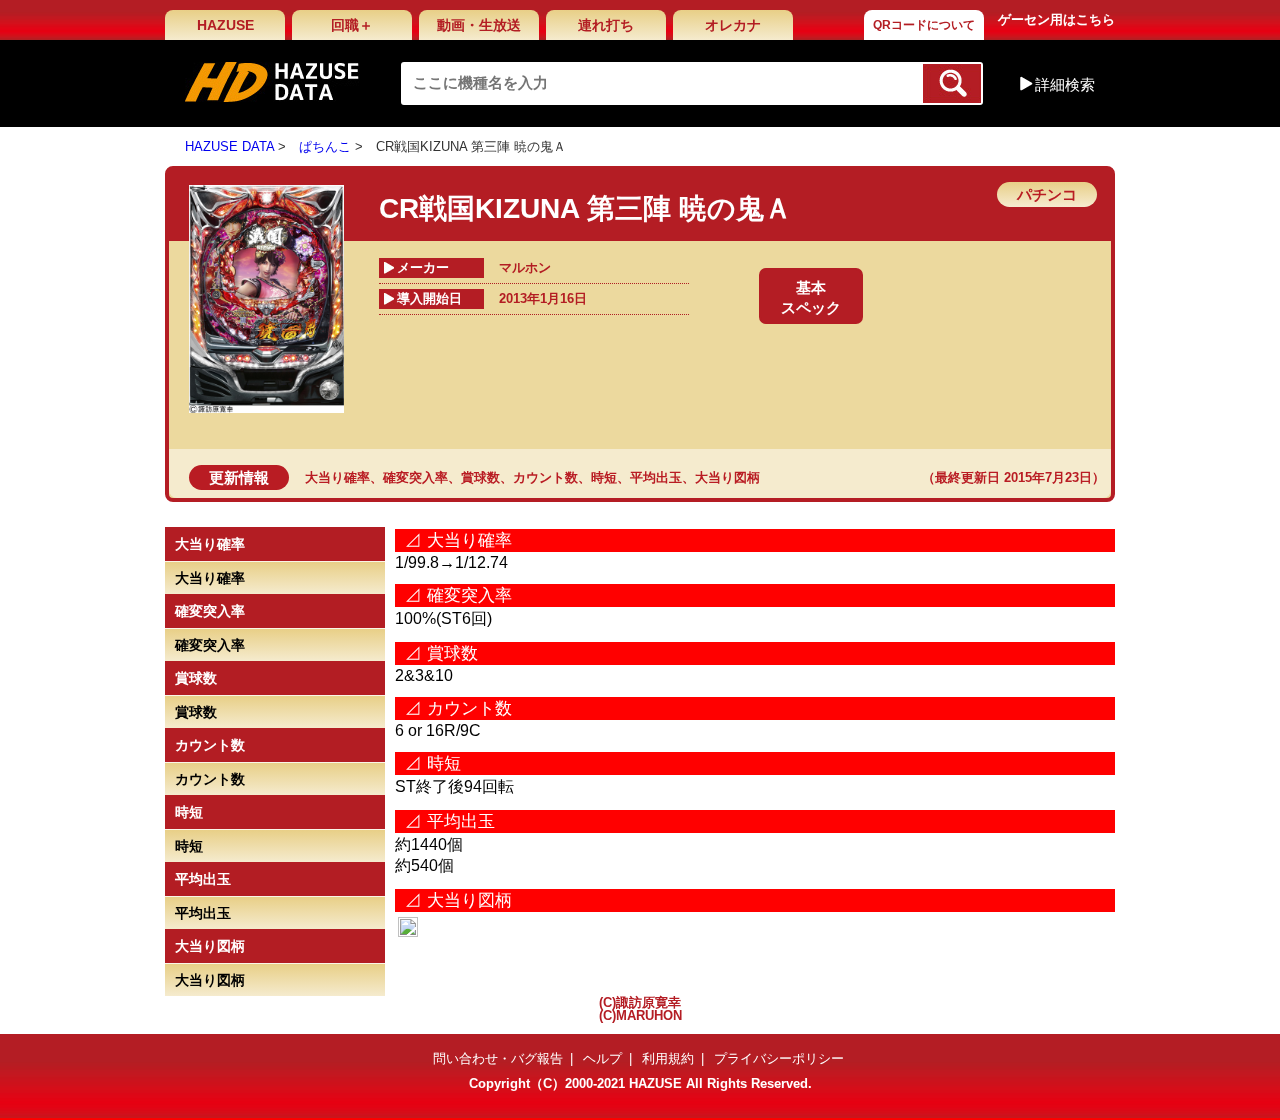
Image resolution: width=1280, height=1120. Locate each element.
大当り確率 (337, 477)
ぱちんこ (325, 146)
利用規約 (668, 1058)
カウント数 (545, 477)
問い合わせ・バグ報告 (498, 1058)
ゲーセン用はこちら (1056, 19)
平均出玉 (656, 477)
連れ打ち (606, 25)
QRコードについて (924, 25)
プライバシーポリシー (779, 1058)
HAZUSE (225, 25)
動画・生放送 (479, 25)
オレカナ (733, 25)
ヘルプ (602, 1058)
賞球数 (480, 477)
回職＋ (352, 25)
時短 (604, 477)
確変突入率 (415, 477)
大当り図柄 (727, 477)
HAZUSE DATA (229, 146)
